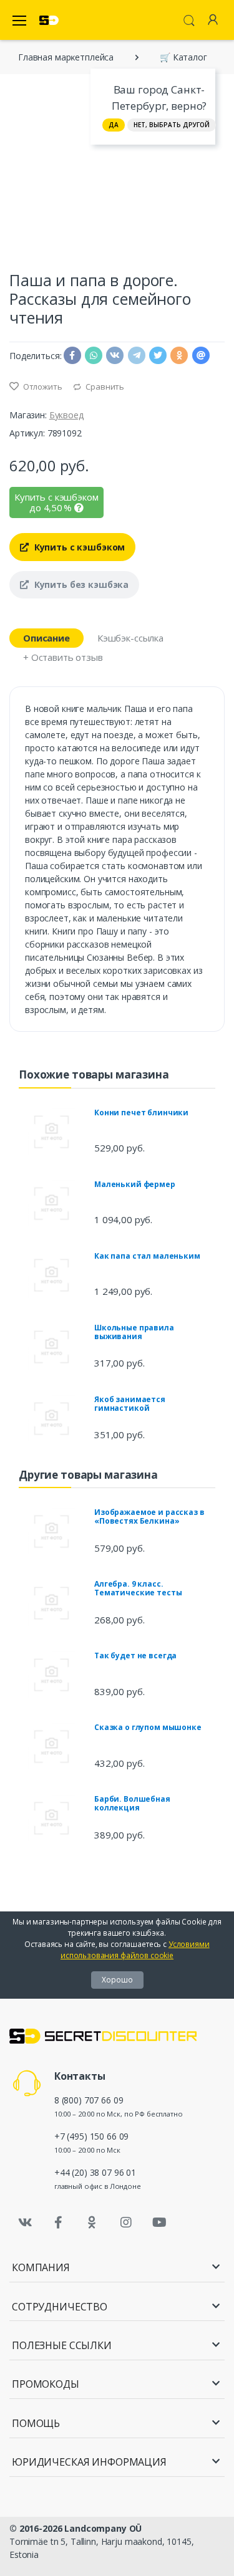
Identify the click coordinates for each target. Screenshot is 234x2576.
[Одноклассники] (92, 2223)
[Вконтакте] (25, 2223)
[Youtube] (159, 2223)
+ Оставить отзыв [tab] (63, 657)
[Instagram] (126, 2223)
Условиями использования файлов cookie (135, 1950)
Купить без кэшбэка (80, 584)
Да (114, 125)
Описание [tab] (46, 638)
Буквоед (66, 415)
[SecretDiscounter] (49, 20)
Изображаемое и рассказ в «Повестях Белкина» (149, 1516)
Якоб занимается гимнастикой (130, 1404)
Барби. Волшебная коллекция (132, 1803)
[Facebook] (59, 2223)
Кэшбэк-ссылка (130, 638)
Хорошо (117, 1980)
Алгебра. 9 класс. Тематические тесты (138, 1588)
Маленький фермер (135, 1184)
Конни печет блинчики (141, 1113)
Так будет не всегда (135, 1656)
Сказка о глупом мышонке (148, 1727)
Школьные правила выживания (134, 1332)
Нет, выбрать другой (172, 125)
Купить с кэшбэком (78, 547)
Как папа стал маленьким (147, 1256)
